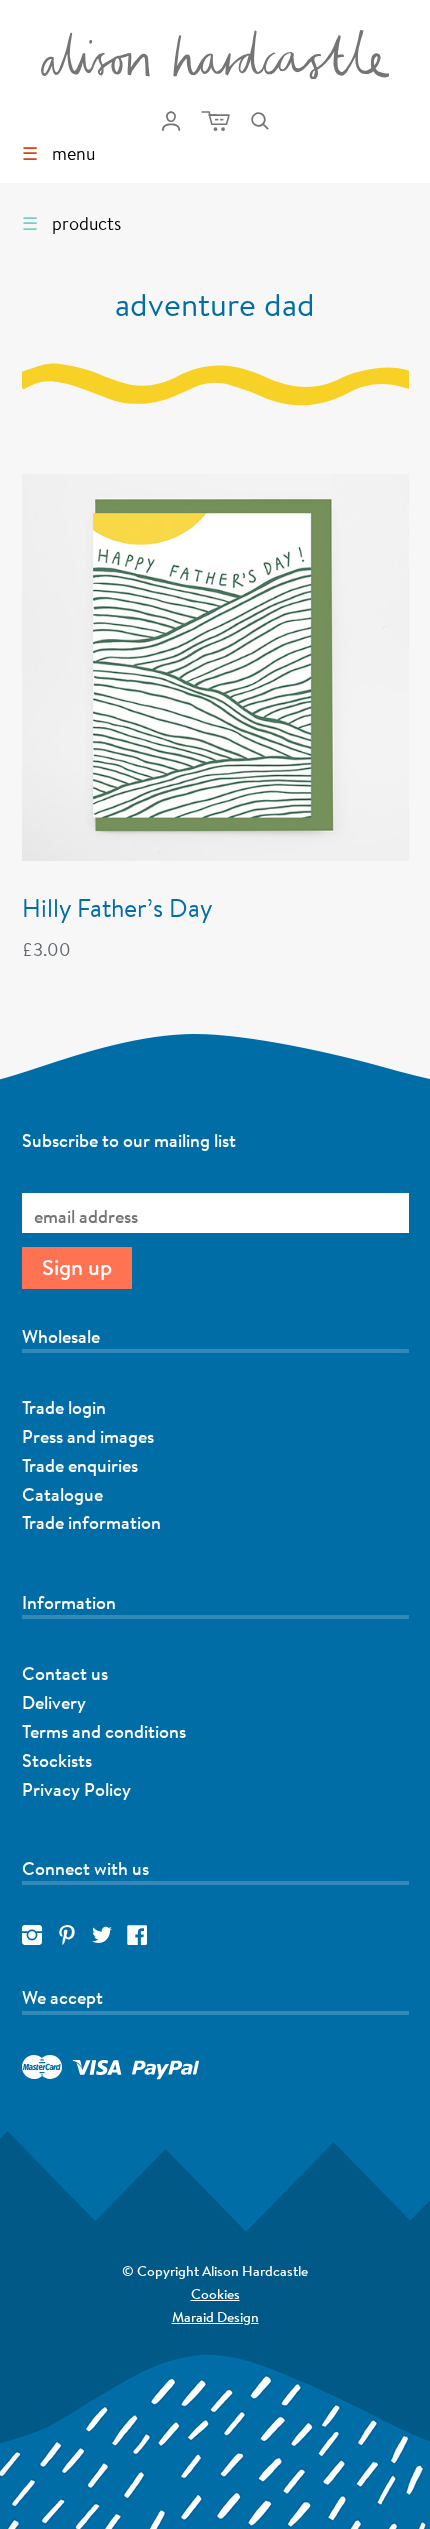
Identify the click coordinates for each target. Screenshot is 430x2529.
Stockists (57, 1760)
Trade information (91, 1522)
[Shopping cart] (215, 121)
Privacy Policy (76, 1789)
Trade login (64, 1407)
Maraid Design (129, 2318)
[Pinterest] (67, 1936)
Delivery (54, 1702)
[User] (171, 121)
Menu (58, 153)
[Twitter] (102, 1936)
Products (71, 223)
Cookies (215, 2294)
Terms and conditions (104, 1731)
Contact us (65, 1673)
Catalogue (62, 1494)
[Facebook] (137, 1936)
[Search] (260, 121)
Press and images (88, 1436)
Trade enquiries (80, 1465)
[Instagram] (32, 1936)
